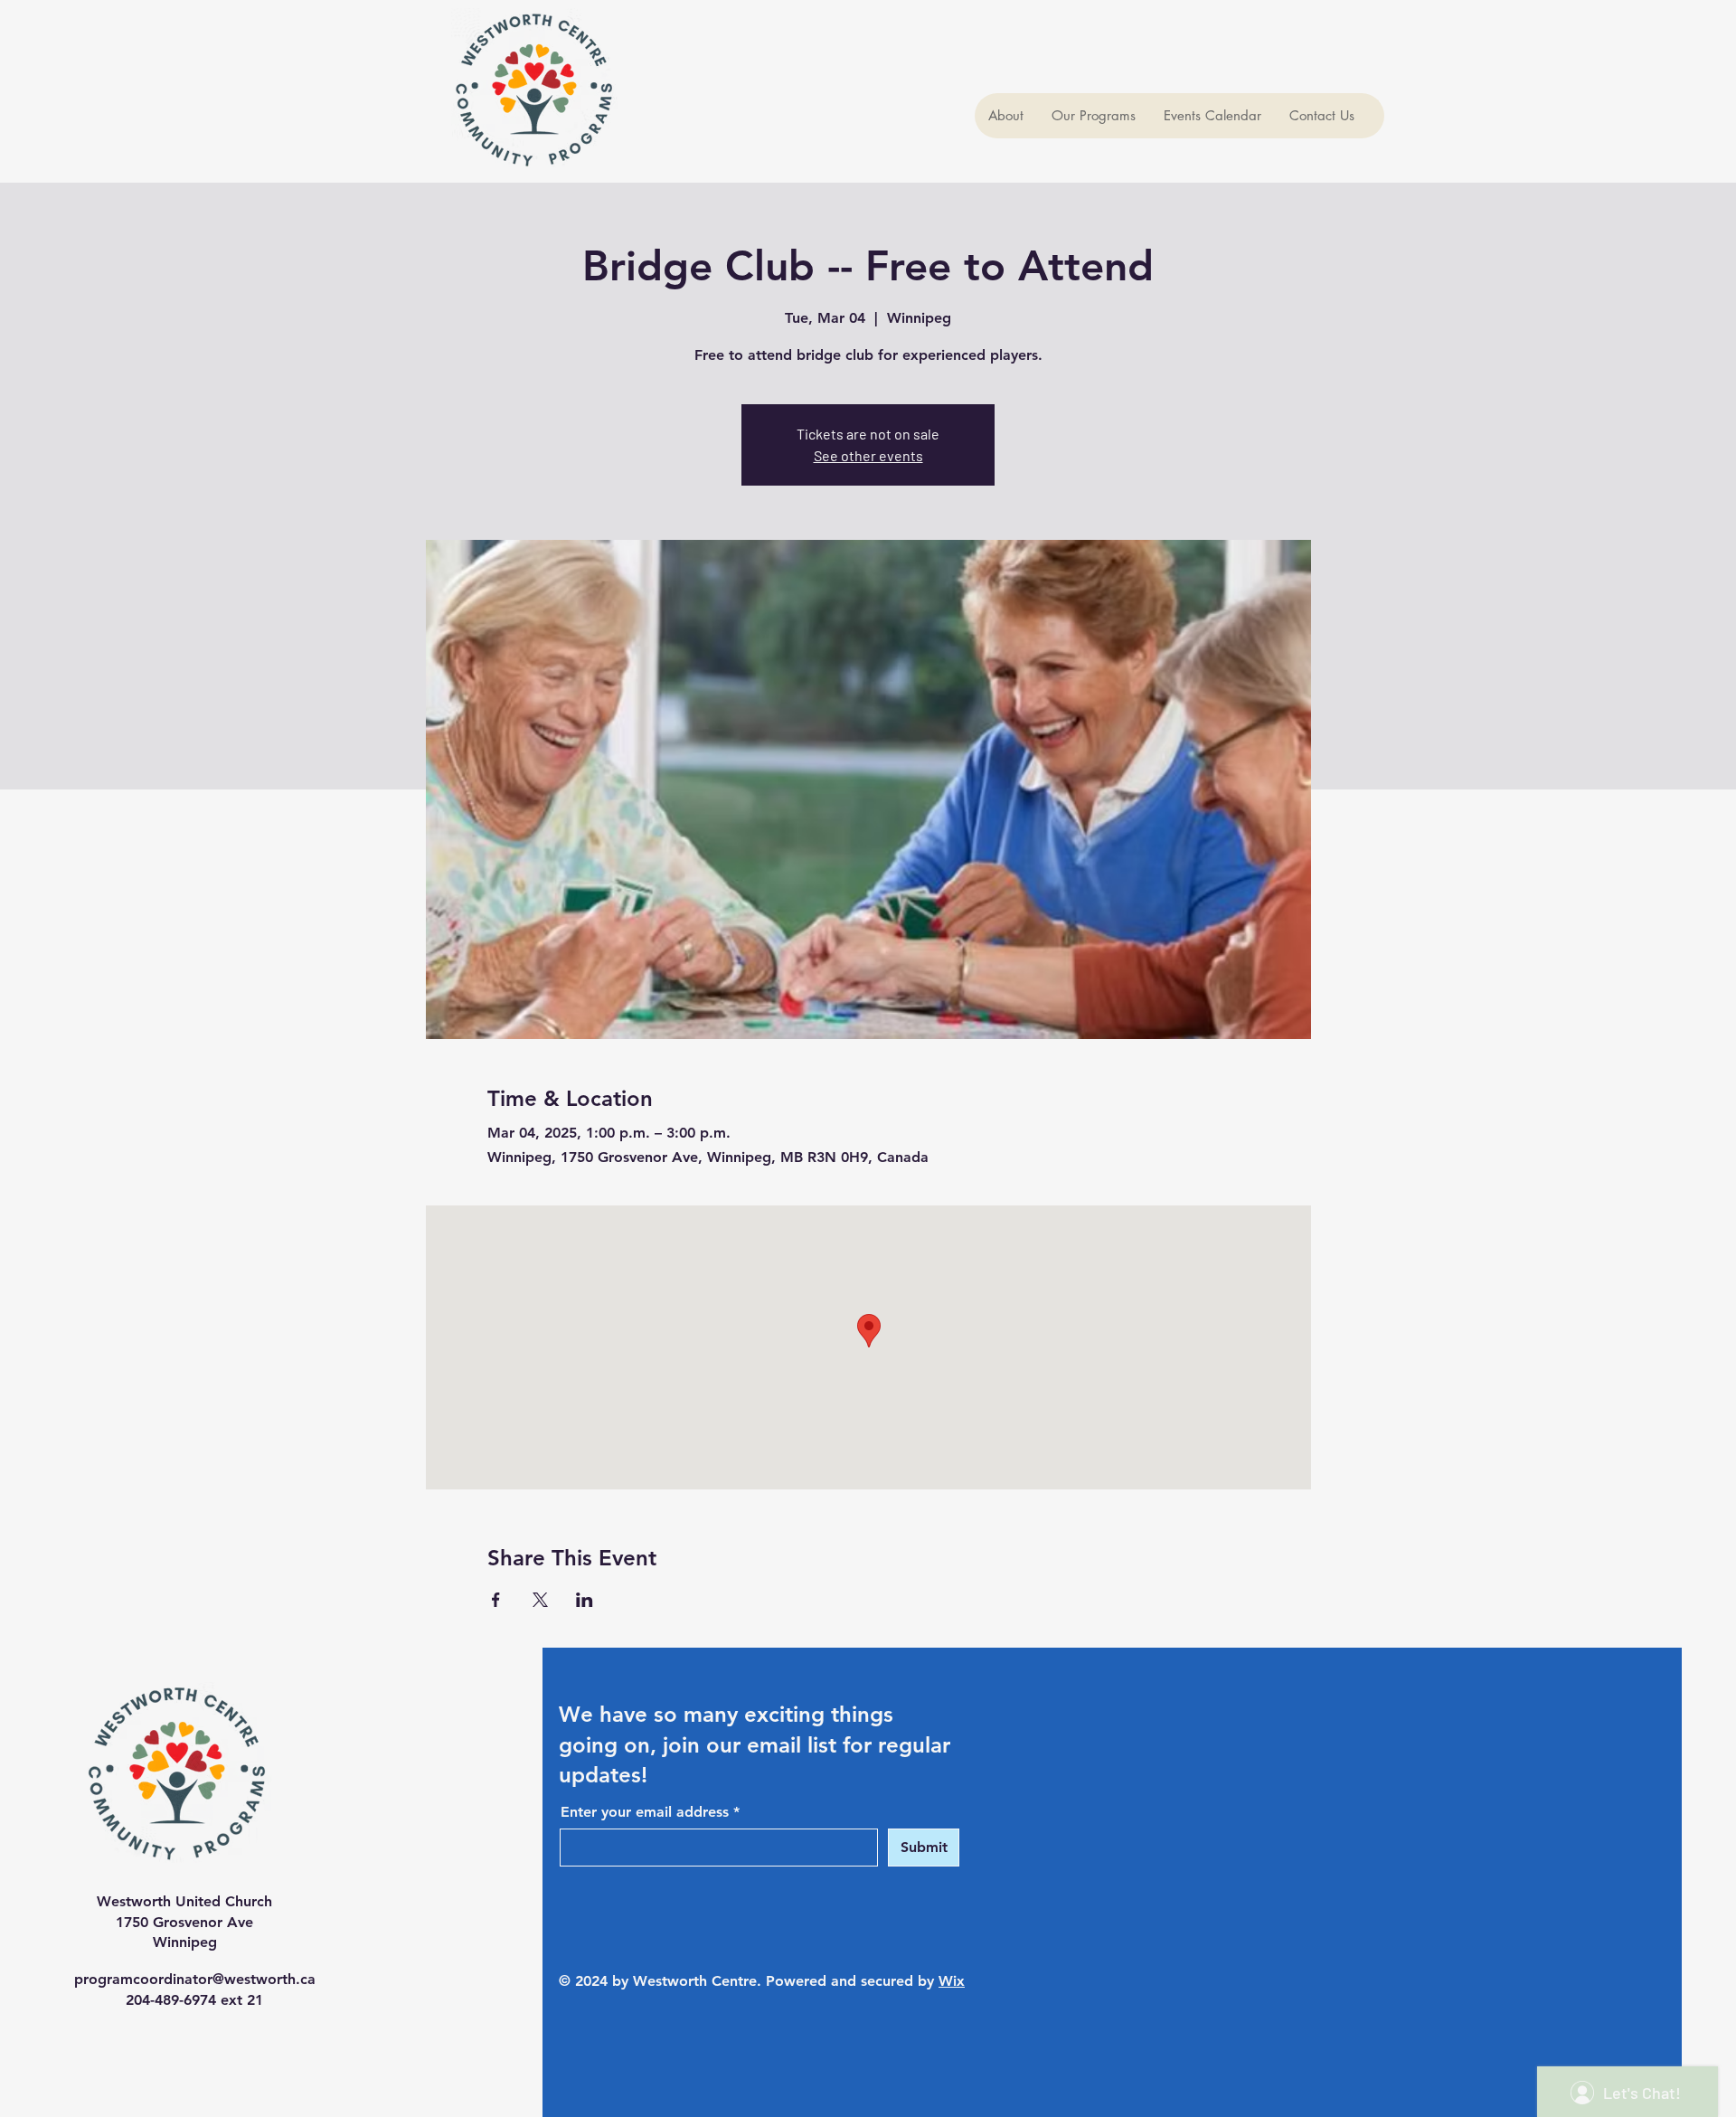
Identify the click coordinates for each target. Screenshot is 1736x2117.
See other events (868, 455)
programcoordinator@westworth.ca (195, 1979)
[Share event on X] (540, 1600)
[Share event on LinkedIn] (585, 1600)
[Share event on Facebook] (496, 1600)
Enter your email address (645, 1812)
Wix (952, 1981)
